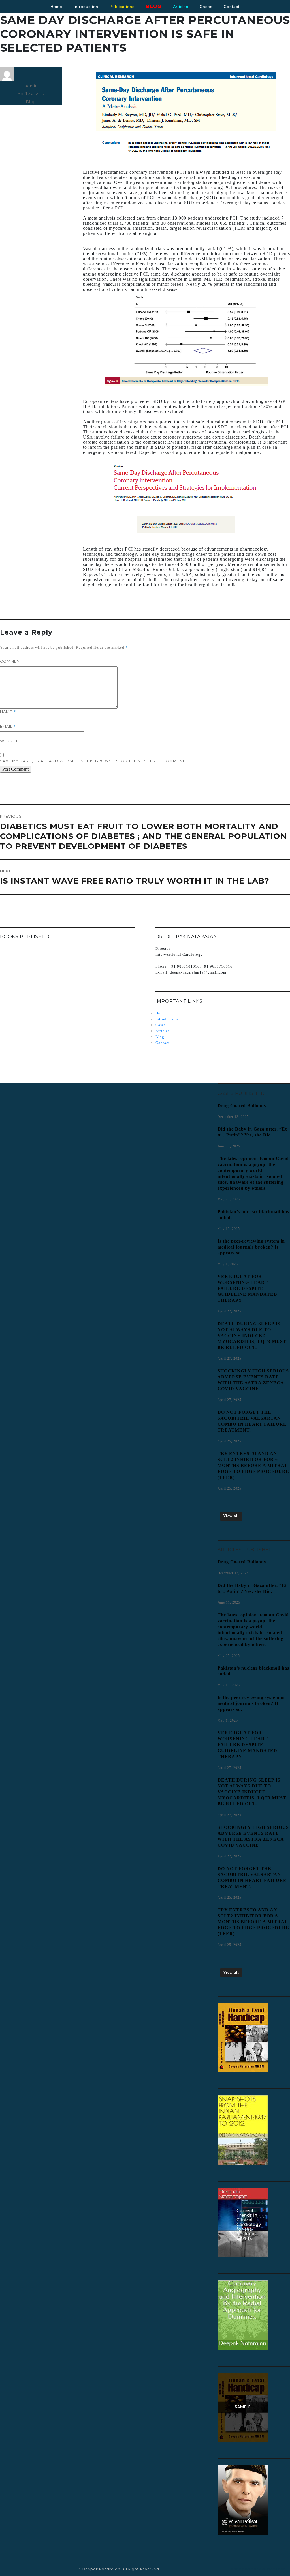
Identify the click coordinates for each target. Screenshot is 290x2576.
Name (8, 712)
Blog (31, 102)
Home (56, 7)
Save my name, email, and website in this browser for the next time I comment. (93, 761)
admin (31, 86)
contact (232, 7)
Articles (163, 1031)
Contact (163, 1043)
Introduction (86, 7)
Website (9, 741)
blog (154, 6)
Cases (161, 1025)
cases (206, 7)
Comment (11, 661)
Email (8, 726)
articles (181, 7)
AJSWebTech (273, 2569)
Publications (122, 7)
